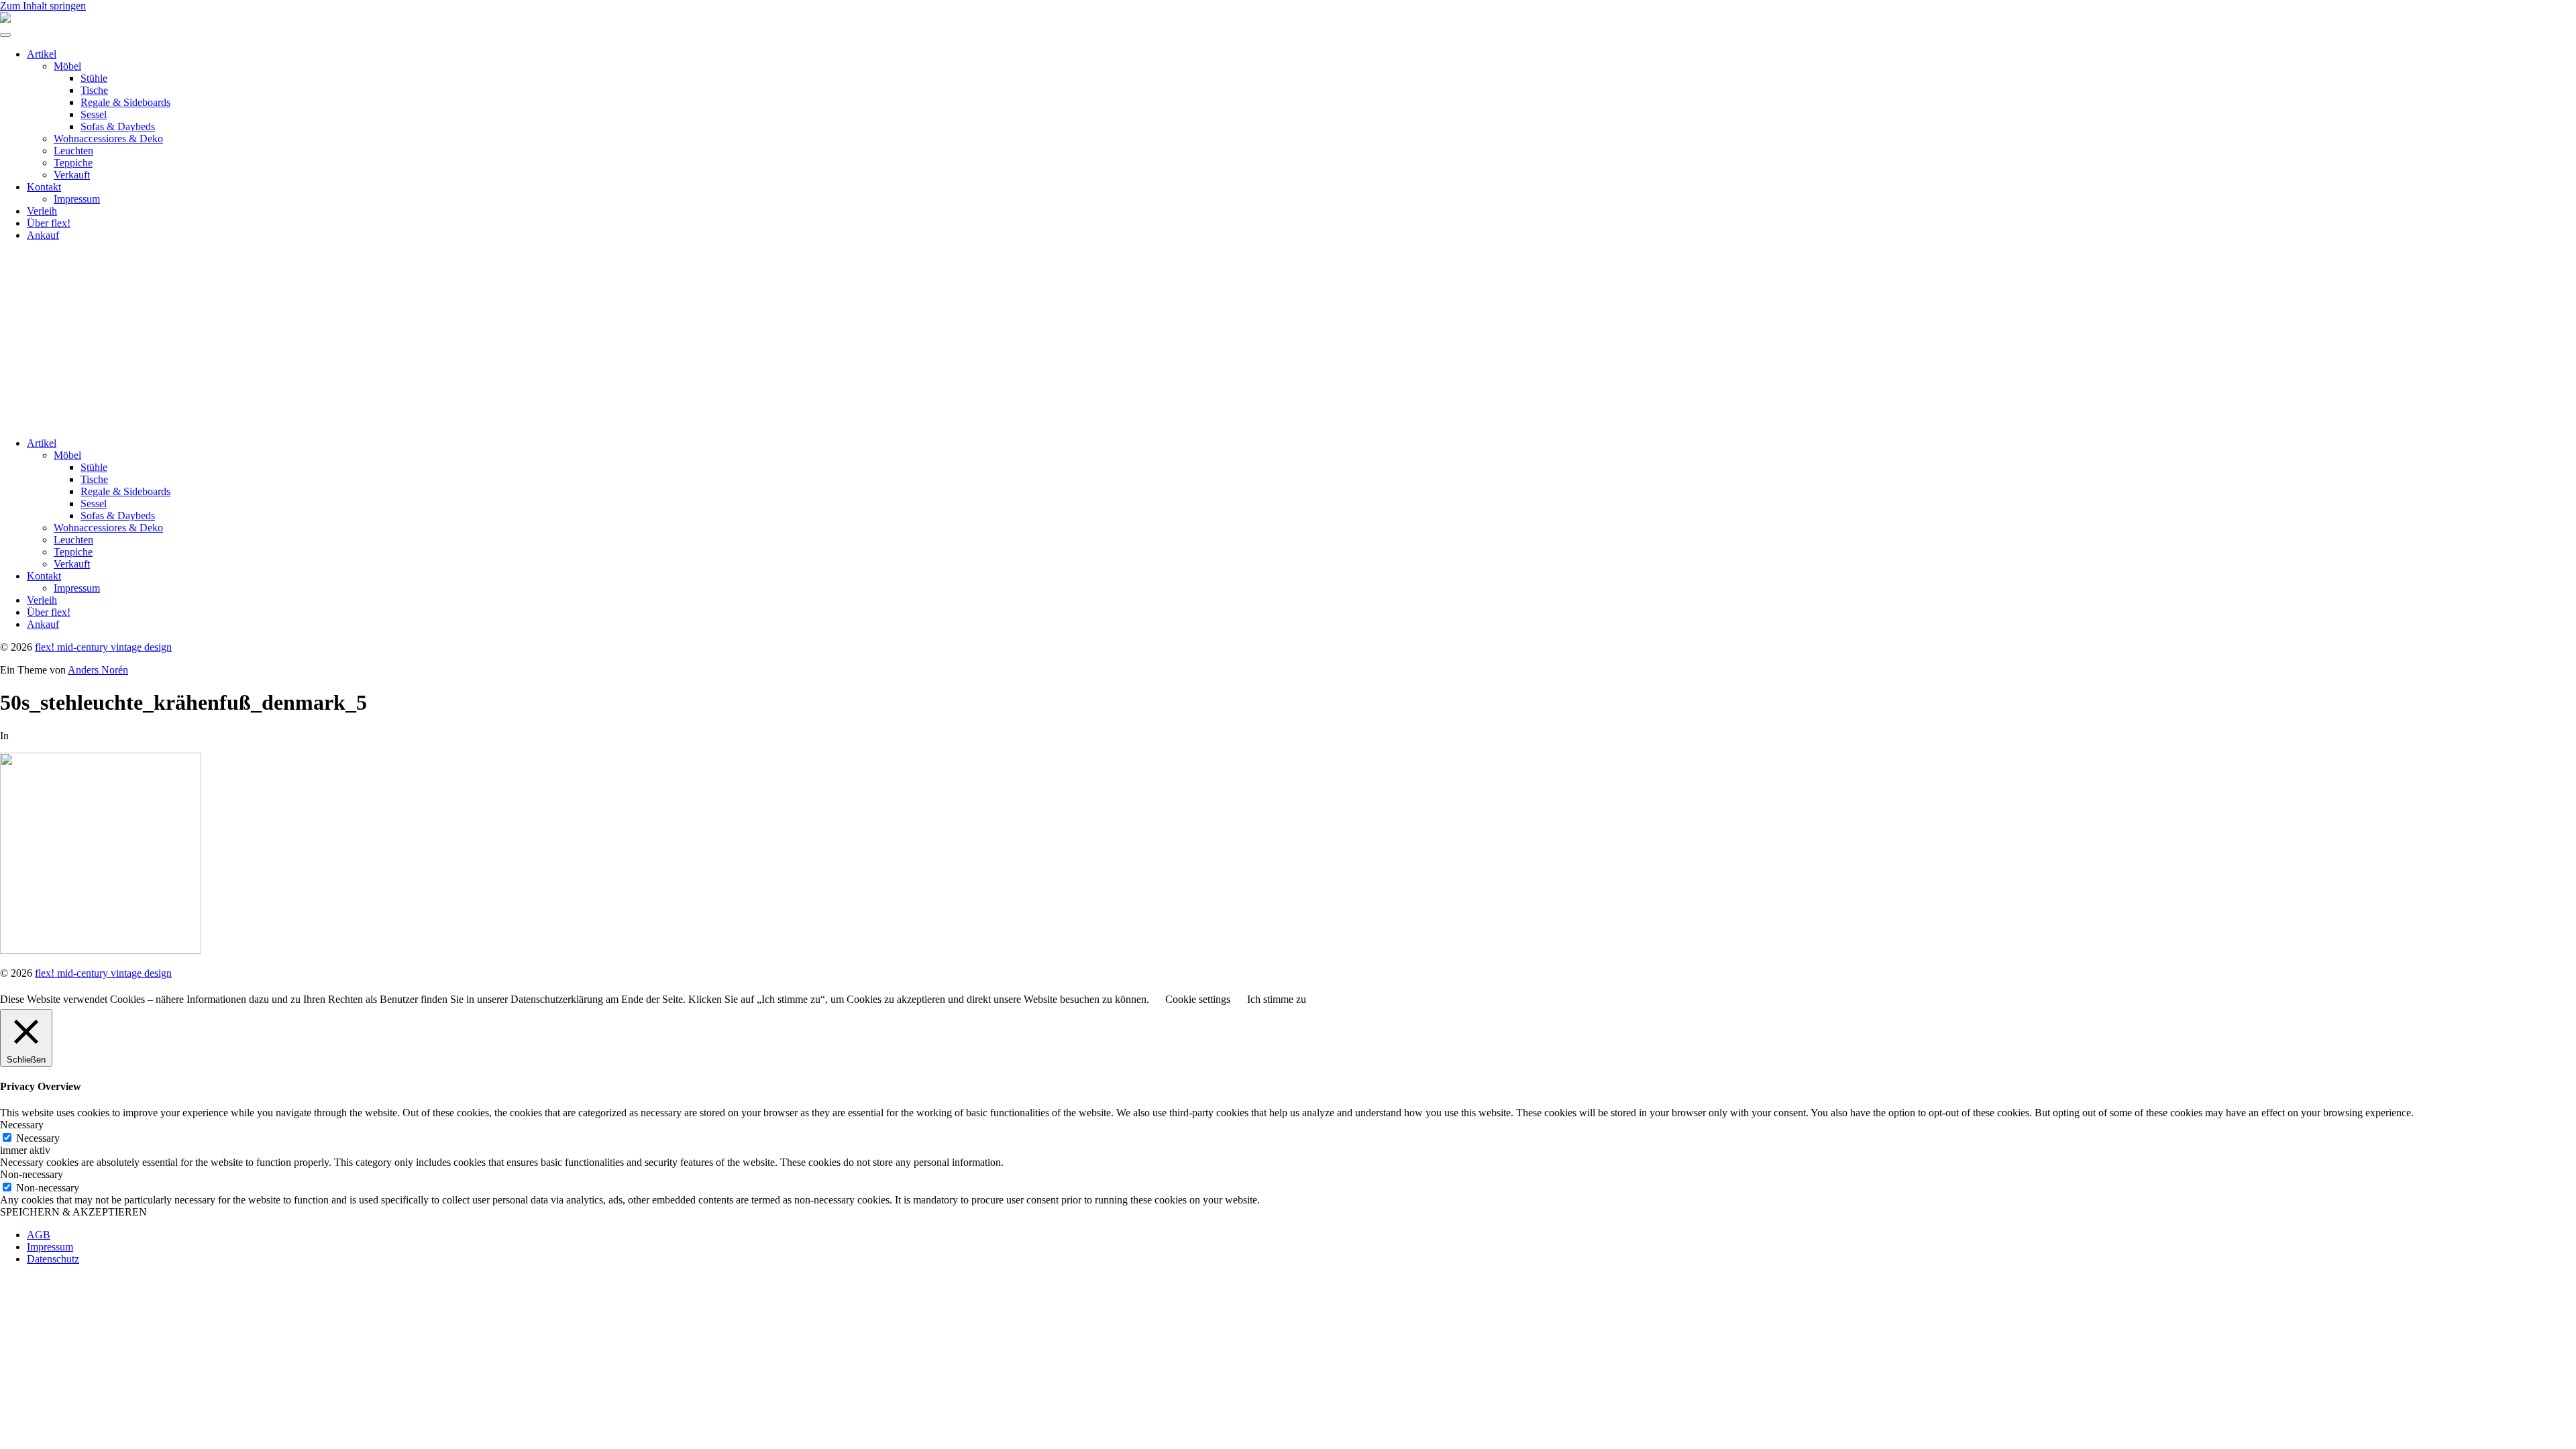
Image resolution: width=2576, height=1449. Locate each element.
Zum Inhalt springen (43, 6)
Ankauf (43, 235)
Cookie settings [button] (1198, 999)
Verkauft (72, 175)
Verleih (42, 211)
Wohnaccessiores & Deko (108, 139)
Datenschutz (53, 1259)
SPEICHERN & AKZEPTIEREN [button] (73, 1212)
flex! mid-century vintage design (103, 647)
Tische (94, 90)
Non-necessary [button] (32, 1174)
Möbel (67, 66)
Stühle (94, 78)
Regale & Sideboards (125, 102)
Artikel (42, 54)
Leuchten (73, 151)
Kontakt (44, 187)
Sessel (94, 114)
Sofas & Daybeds (118, 126)
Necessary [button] (22, 1125)
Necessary (38, 1138)
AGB (39, 1235)
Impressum (77, 199)
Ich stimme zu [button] (1277, 999)
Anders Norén (98, 670)
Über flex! (49, 223)
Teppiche (73, 163)
